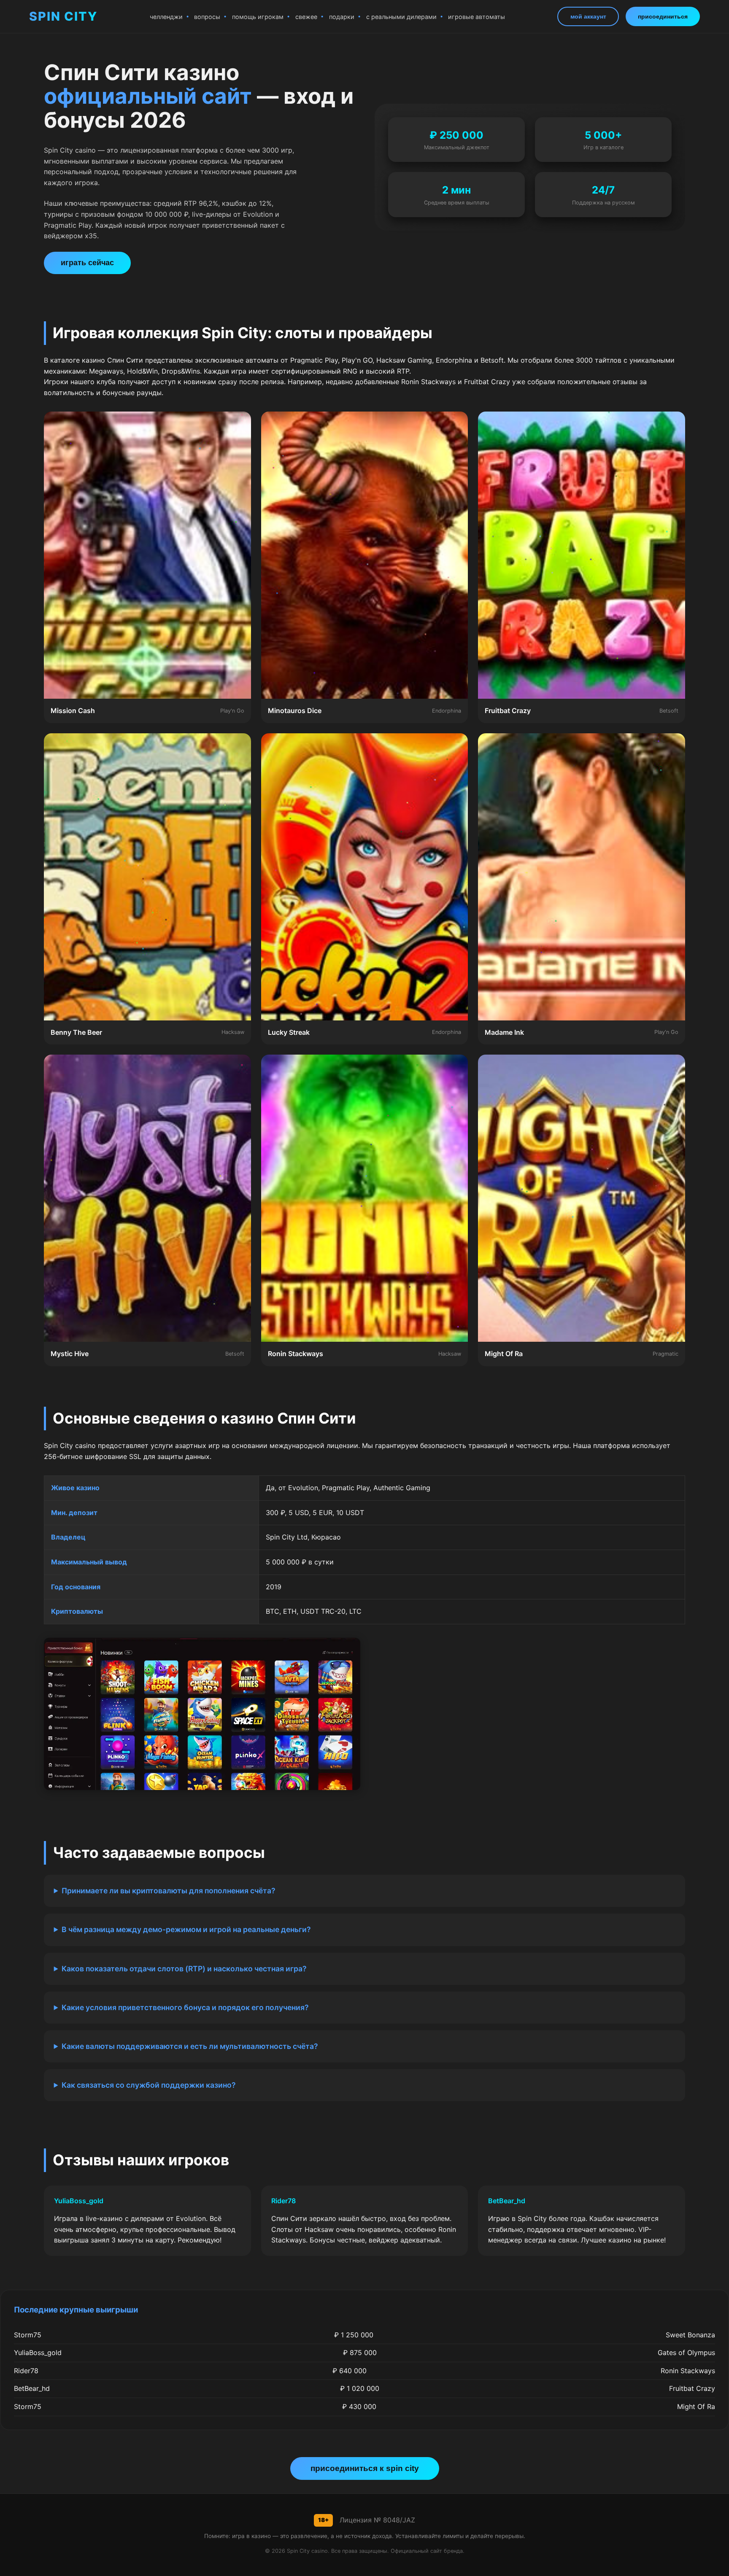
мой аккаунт (588, 16)
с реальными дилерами (401, 17)
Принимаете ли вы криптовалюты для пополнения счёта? (169, 1891)
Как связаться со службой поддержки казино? (149, 2085)
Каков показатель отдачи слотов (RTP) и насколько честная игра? (184, 1969)
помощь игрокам (258, 17)
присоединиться (663, 16)
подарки (342, 17)
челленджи (166, 17)
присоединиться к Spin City (365, 2468)
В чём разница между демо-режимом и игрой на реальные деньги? (186, 1929)
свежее (306, 17)
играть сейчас (87, 263)
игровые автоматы (477, 17)
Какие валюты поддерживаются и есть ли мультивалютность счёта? (190, 2046)
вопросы (207, 17)
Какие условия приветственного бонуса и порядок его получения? (185, 2007)
